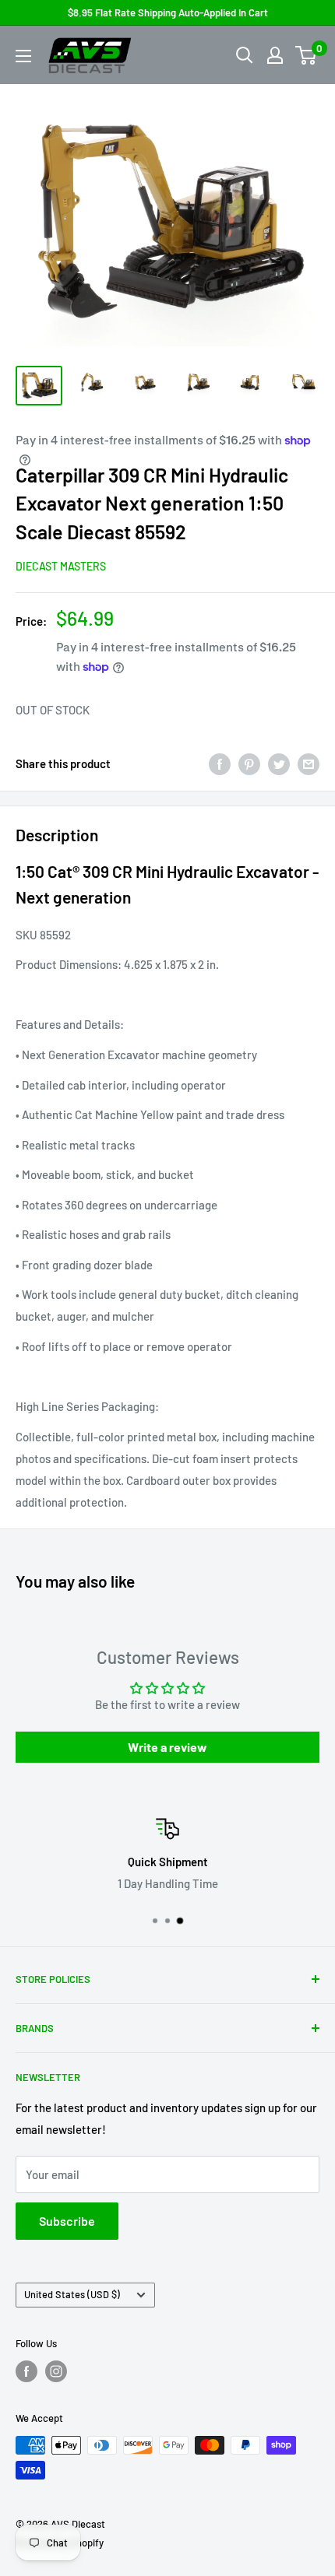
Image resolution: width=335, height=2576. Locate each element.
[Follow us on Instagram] (56, 2371)
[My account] (275, 55)
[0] (307, 55)
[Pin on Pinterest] (249, 763)
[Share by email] (309, 763)
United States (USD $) (72, 2294)
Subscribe (67, 2221)
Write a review (167, 1747)
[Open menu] (23, 56)
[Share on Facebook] (220, 763)
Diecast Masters (61, 566)
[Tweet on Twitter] (279, 763)
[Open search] (245, 55)
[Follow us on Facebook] (26, 2371)
